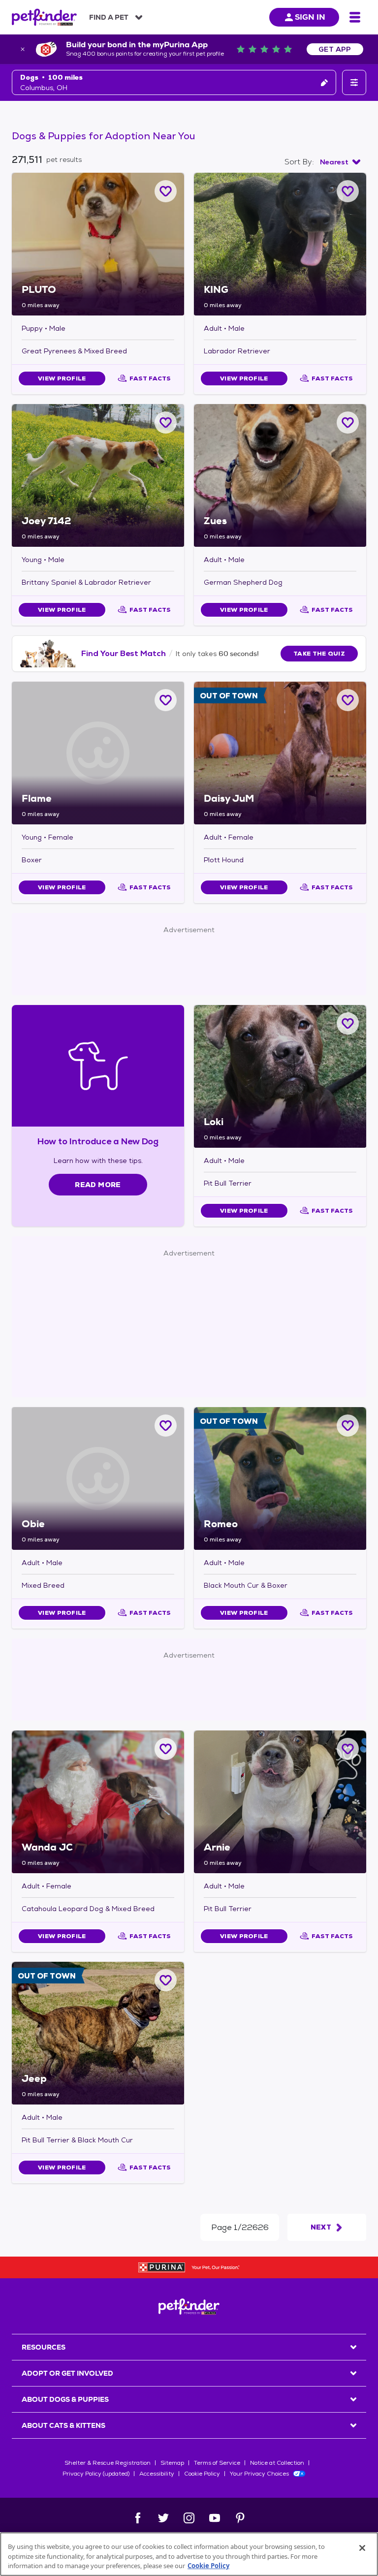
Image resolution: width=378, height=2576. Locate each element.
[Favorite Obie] (166, 1426)
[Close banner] (23, 49)
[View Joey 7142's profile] (98, 475)
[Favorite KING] (348, 191)
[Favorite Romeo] (348, 1426)
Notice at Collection (277, 2463)
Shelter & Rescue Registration (108, 2463)
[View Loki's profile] (280, 1076)
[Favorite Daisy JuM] (348, 700)
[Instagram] (189, 2518)
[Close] (362, 2548)
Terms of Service (217, 2463)
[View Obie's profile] (98, 1478)
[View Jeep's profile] (98, 2033)
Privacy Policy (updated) (96, 2474)
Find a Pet (109, 17)
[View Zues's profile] (280, 475)
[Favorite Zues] (348, 423)
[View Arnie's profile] (280, 1802)
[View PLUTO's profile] (98, 244)
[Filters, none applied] (354, 82)
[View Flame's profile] (98, 753)
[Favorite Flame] (166, 700)
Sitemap (172, 2463)
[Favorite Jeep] (166, 1980)
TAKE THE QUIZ (319, 654)
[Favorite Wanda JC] (166, 1749)
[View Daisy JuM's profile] (280, 753)
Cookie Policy (202, 2474)
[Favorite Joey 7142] (166, 423)
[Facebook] (138, 2518)
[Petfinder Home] (44, 17)
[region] (189, 2554)
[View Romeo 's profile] (280, 1478)
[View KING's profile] (280, 244)
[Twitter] (163, 2518)
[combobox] (340, 162)
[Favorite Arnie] (348, 1749)
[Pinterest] (240, 2518)
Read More (98, 1185)
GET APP (335, 49)
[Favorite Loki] (348, 1023)
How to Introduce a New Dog (98, 1141)
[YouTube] (215, 2518)
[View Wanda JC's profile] (98, 1802)
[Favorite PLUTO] (166, 191)
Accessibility (157, 2474)
